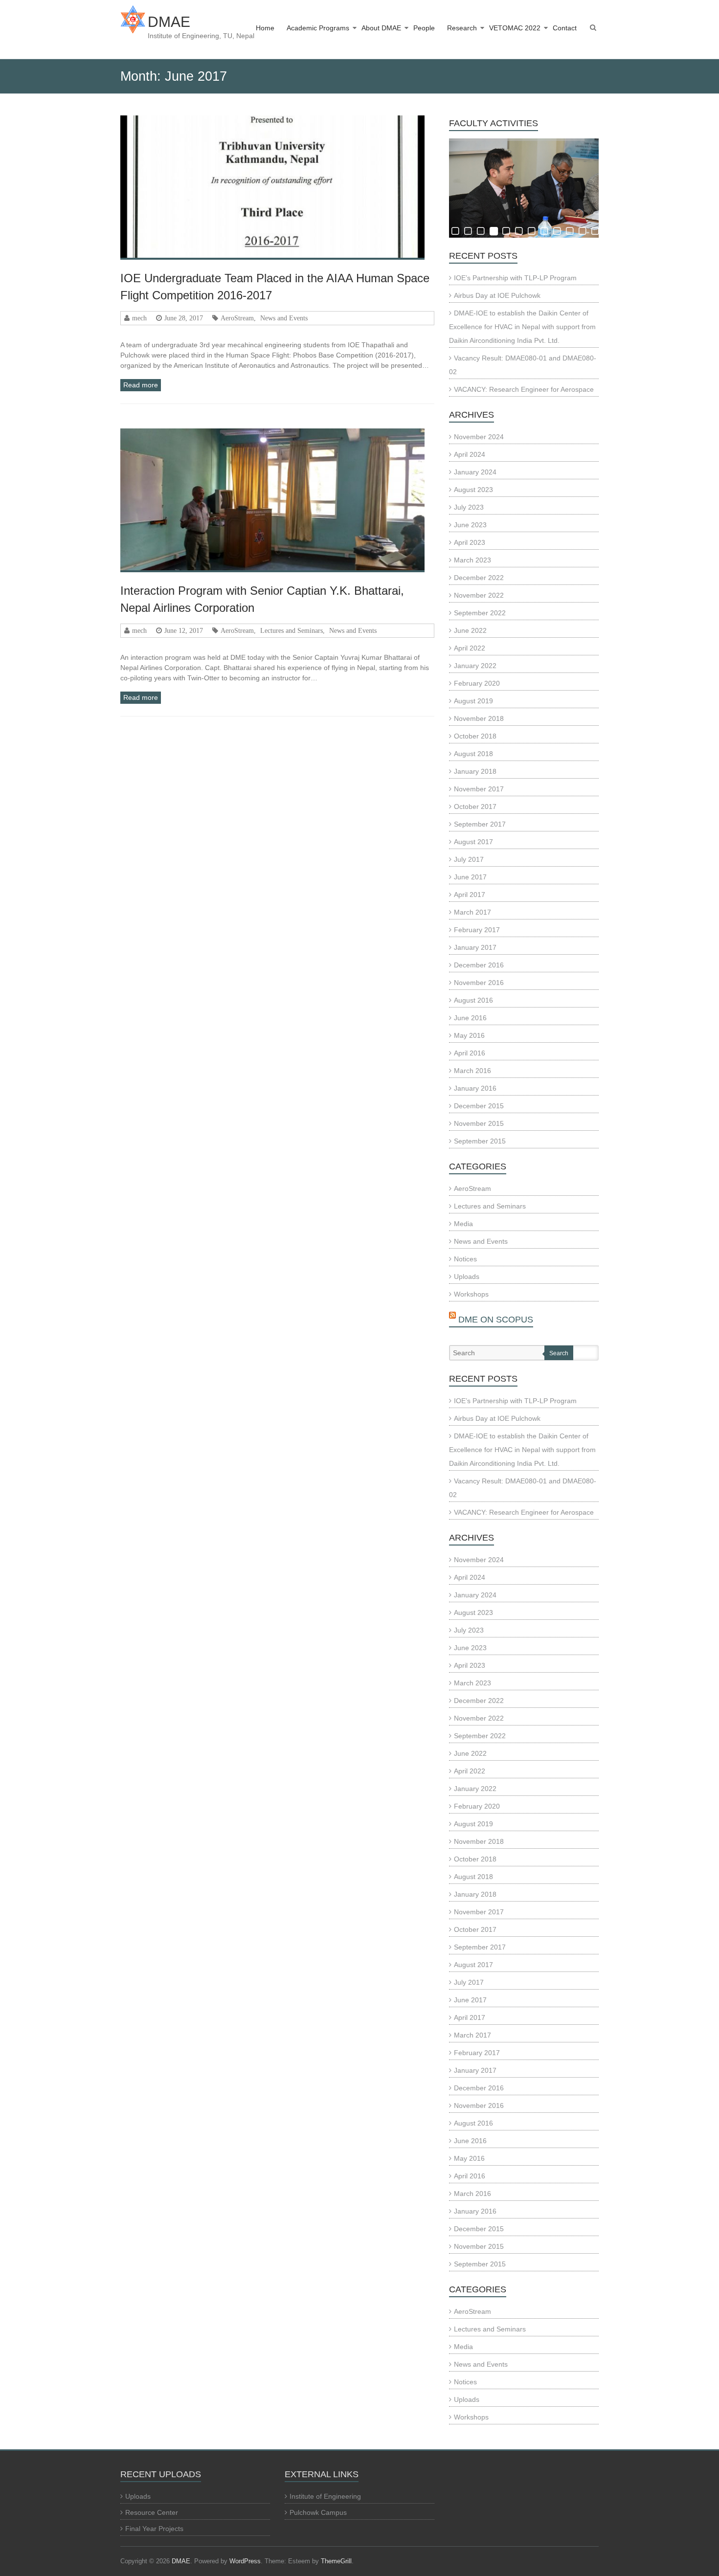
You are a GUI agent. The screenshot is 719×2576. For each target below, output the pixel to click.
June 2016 (470, 1018)
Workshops (471, 1294)
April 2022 (470, 648)
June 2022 (470, 630)
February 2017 (477, 930)
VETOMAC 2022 (515, 28)
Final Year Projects (154, 2529)
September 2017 (480, 824)
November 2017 (479, 789)
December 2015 (479, 1106)
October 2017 (475, 806)
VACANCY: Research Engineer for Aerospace (524, 389)
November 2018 (479, 718)
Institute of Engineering (325, 2496)
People (424, 28)
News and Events (284, 318)
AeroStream (237, 318)
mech (139, 318)
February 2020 (477, 683)
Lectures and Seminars (292, 630)
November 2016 (479, 983)
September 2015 (480, 1141)
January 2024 (475, 472)
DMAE (169, 22)
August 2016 (473, 1000)
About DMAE (381, 28)
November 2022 (479, 595)
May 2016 (469, 1035)
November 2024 (479, 437)
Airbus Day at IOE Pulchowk (497, 295)
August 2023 (473, 490)
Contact (565, 28)
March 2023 (472, 560)
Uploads (467, 1277)
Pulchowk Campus (318, 2512)
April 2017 (470, 895)
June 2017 (470, 877)
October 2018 (475, 736)
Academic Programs (318, 28)
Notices (465, 1259)
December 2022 (479, 578)
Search (559, 1353)
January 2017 (475, 947)
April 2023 (470, 542)
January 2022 (475, 666)
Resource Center (152, 2512)
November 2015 (479, 1123)
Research (462, 28)
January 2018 (475, 771)
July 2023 (469, 507)
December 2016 (479, 965)
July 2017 (469, 859)
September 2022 (480, 613)
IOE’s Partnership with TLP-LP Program (515, 278)
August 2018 (473, 754)
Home (265, 28)
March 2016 (472, 1071)
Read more (141, 385)
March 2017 (472, 912)
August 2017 (473, 842)
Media (463, 1224)
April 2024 (470, 454)
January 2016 (475, 1088)
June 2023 (470, 525)
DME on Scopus (496, 1320)
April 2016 (470, 1053)
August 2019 (473, 701)
